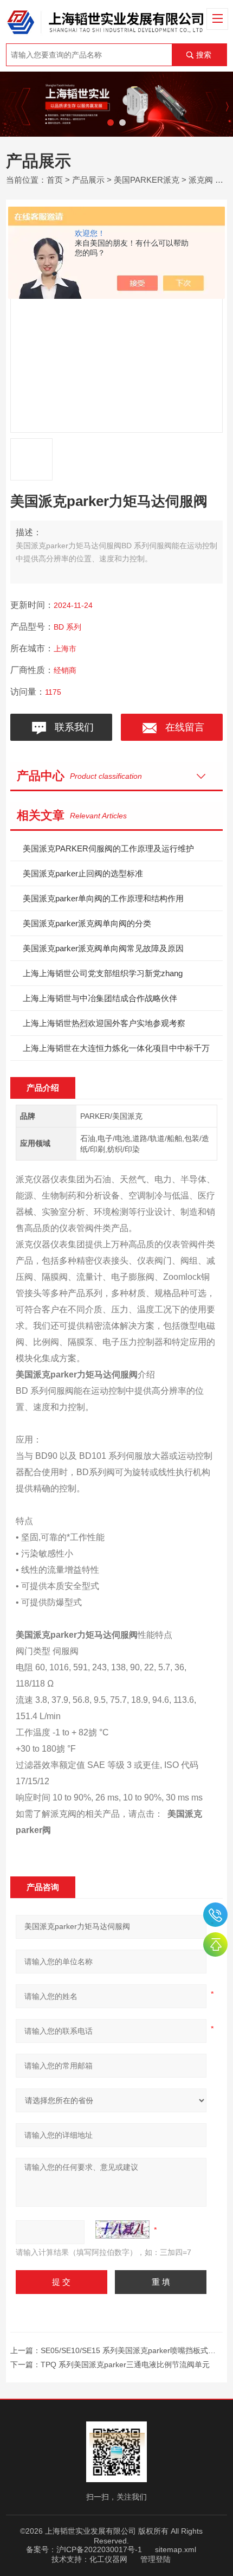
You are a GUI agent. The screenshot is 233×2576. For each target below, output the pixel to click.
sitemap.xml (176, 2549)
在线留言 (182, 727)
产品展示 (88, 180)
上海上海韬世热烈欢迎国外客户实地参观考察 (104, 1023)
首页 (55, 180)
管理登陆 (156, 2559)
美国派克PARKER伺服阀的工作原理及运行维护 (108, 848)
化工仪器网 (108, 2559)
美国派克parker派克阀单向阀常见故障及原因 (103, 948)
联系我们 (72, 727)
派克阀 (201, 180)
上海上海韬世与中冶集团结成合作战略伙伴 (100, 998)
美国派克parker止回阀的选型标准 (83, 873)
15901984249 (215, 1915)
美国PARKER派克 (147, 180)
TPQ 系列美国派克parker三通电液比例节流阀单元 (125, 2364)
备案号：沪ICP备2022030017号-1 (84, 2549)
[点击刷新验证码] (122, 2229)
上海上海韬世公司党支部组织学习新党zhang (103, 973)
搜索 (204, 55)
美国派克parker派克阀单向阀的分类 (87, 923)
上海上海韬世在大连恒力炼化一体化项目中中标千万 (116, 1048)
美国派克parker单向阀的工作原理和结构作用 (103, 898)
